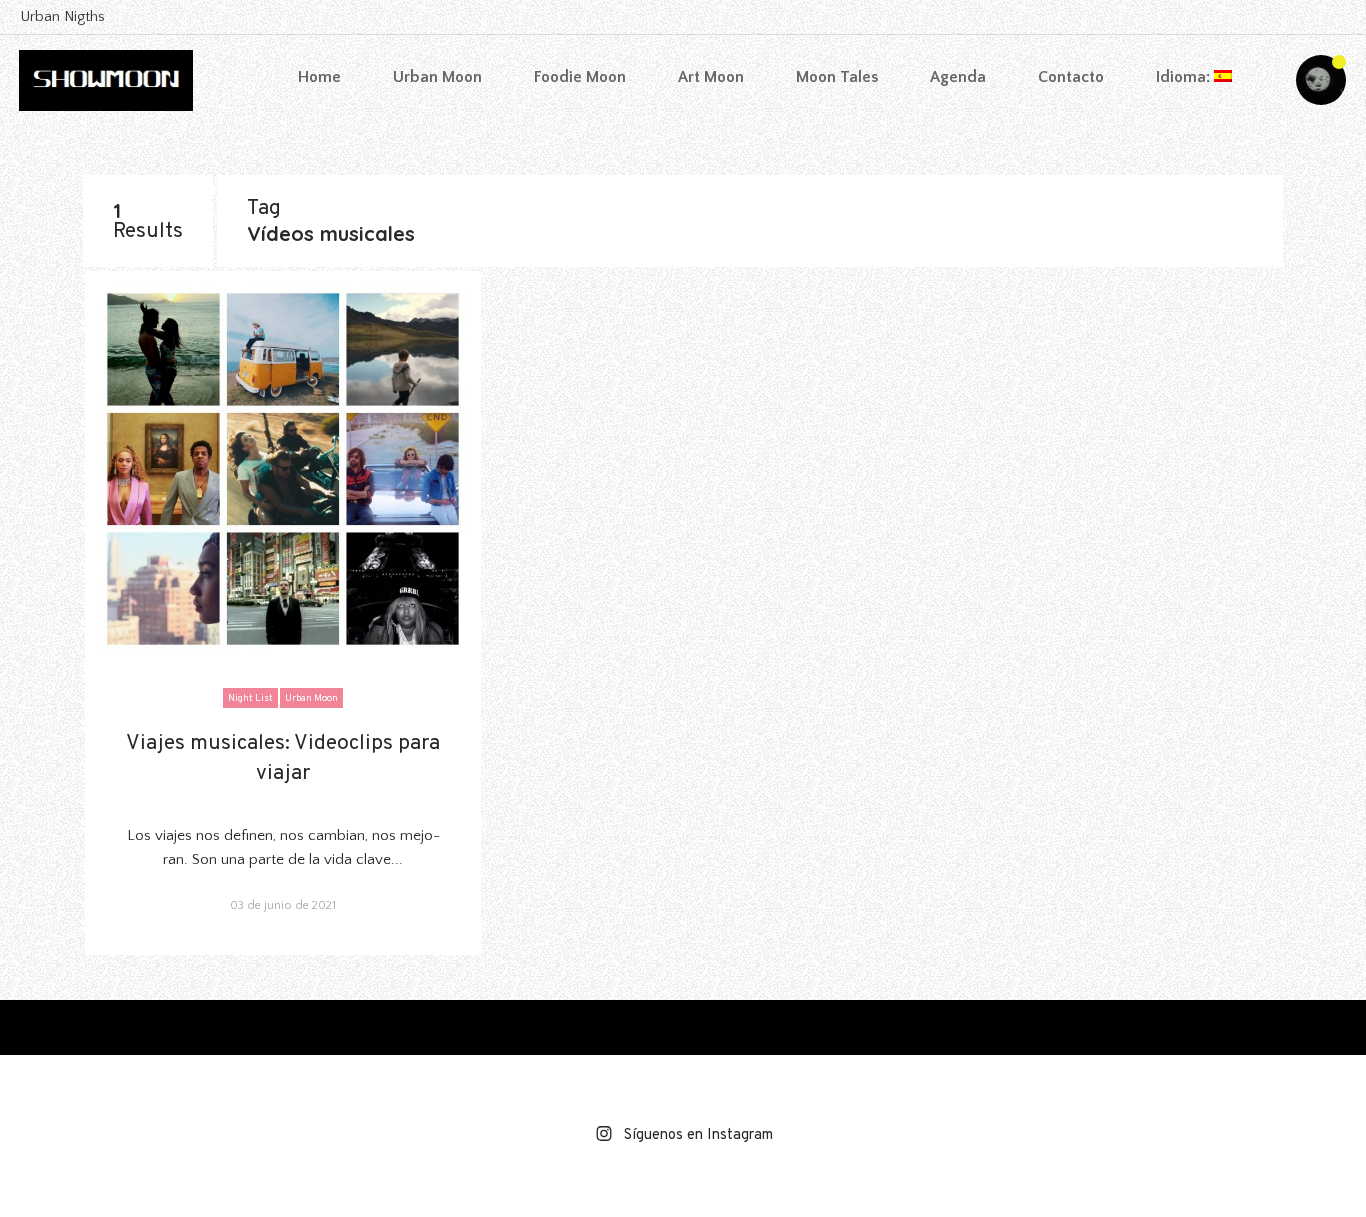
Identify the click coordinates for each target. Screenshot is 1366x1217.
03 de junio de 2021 (283, 905)
